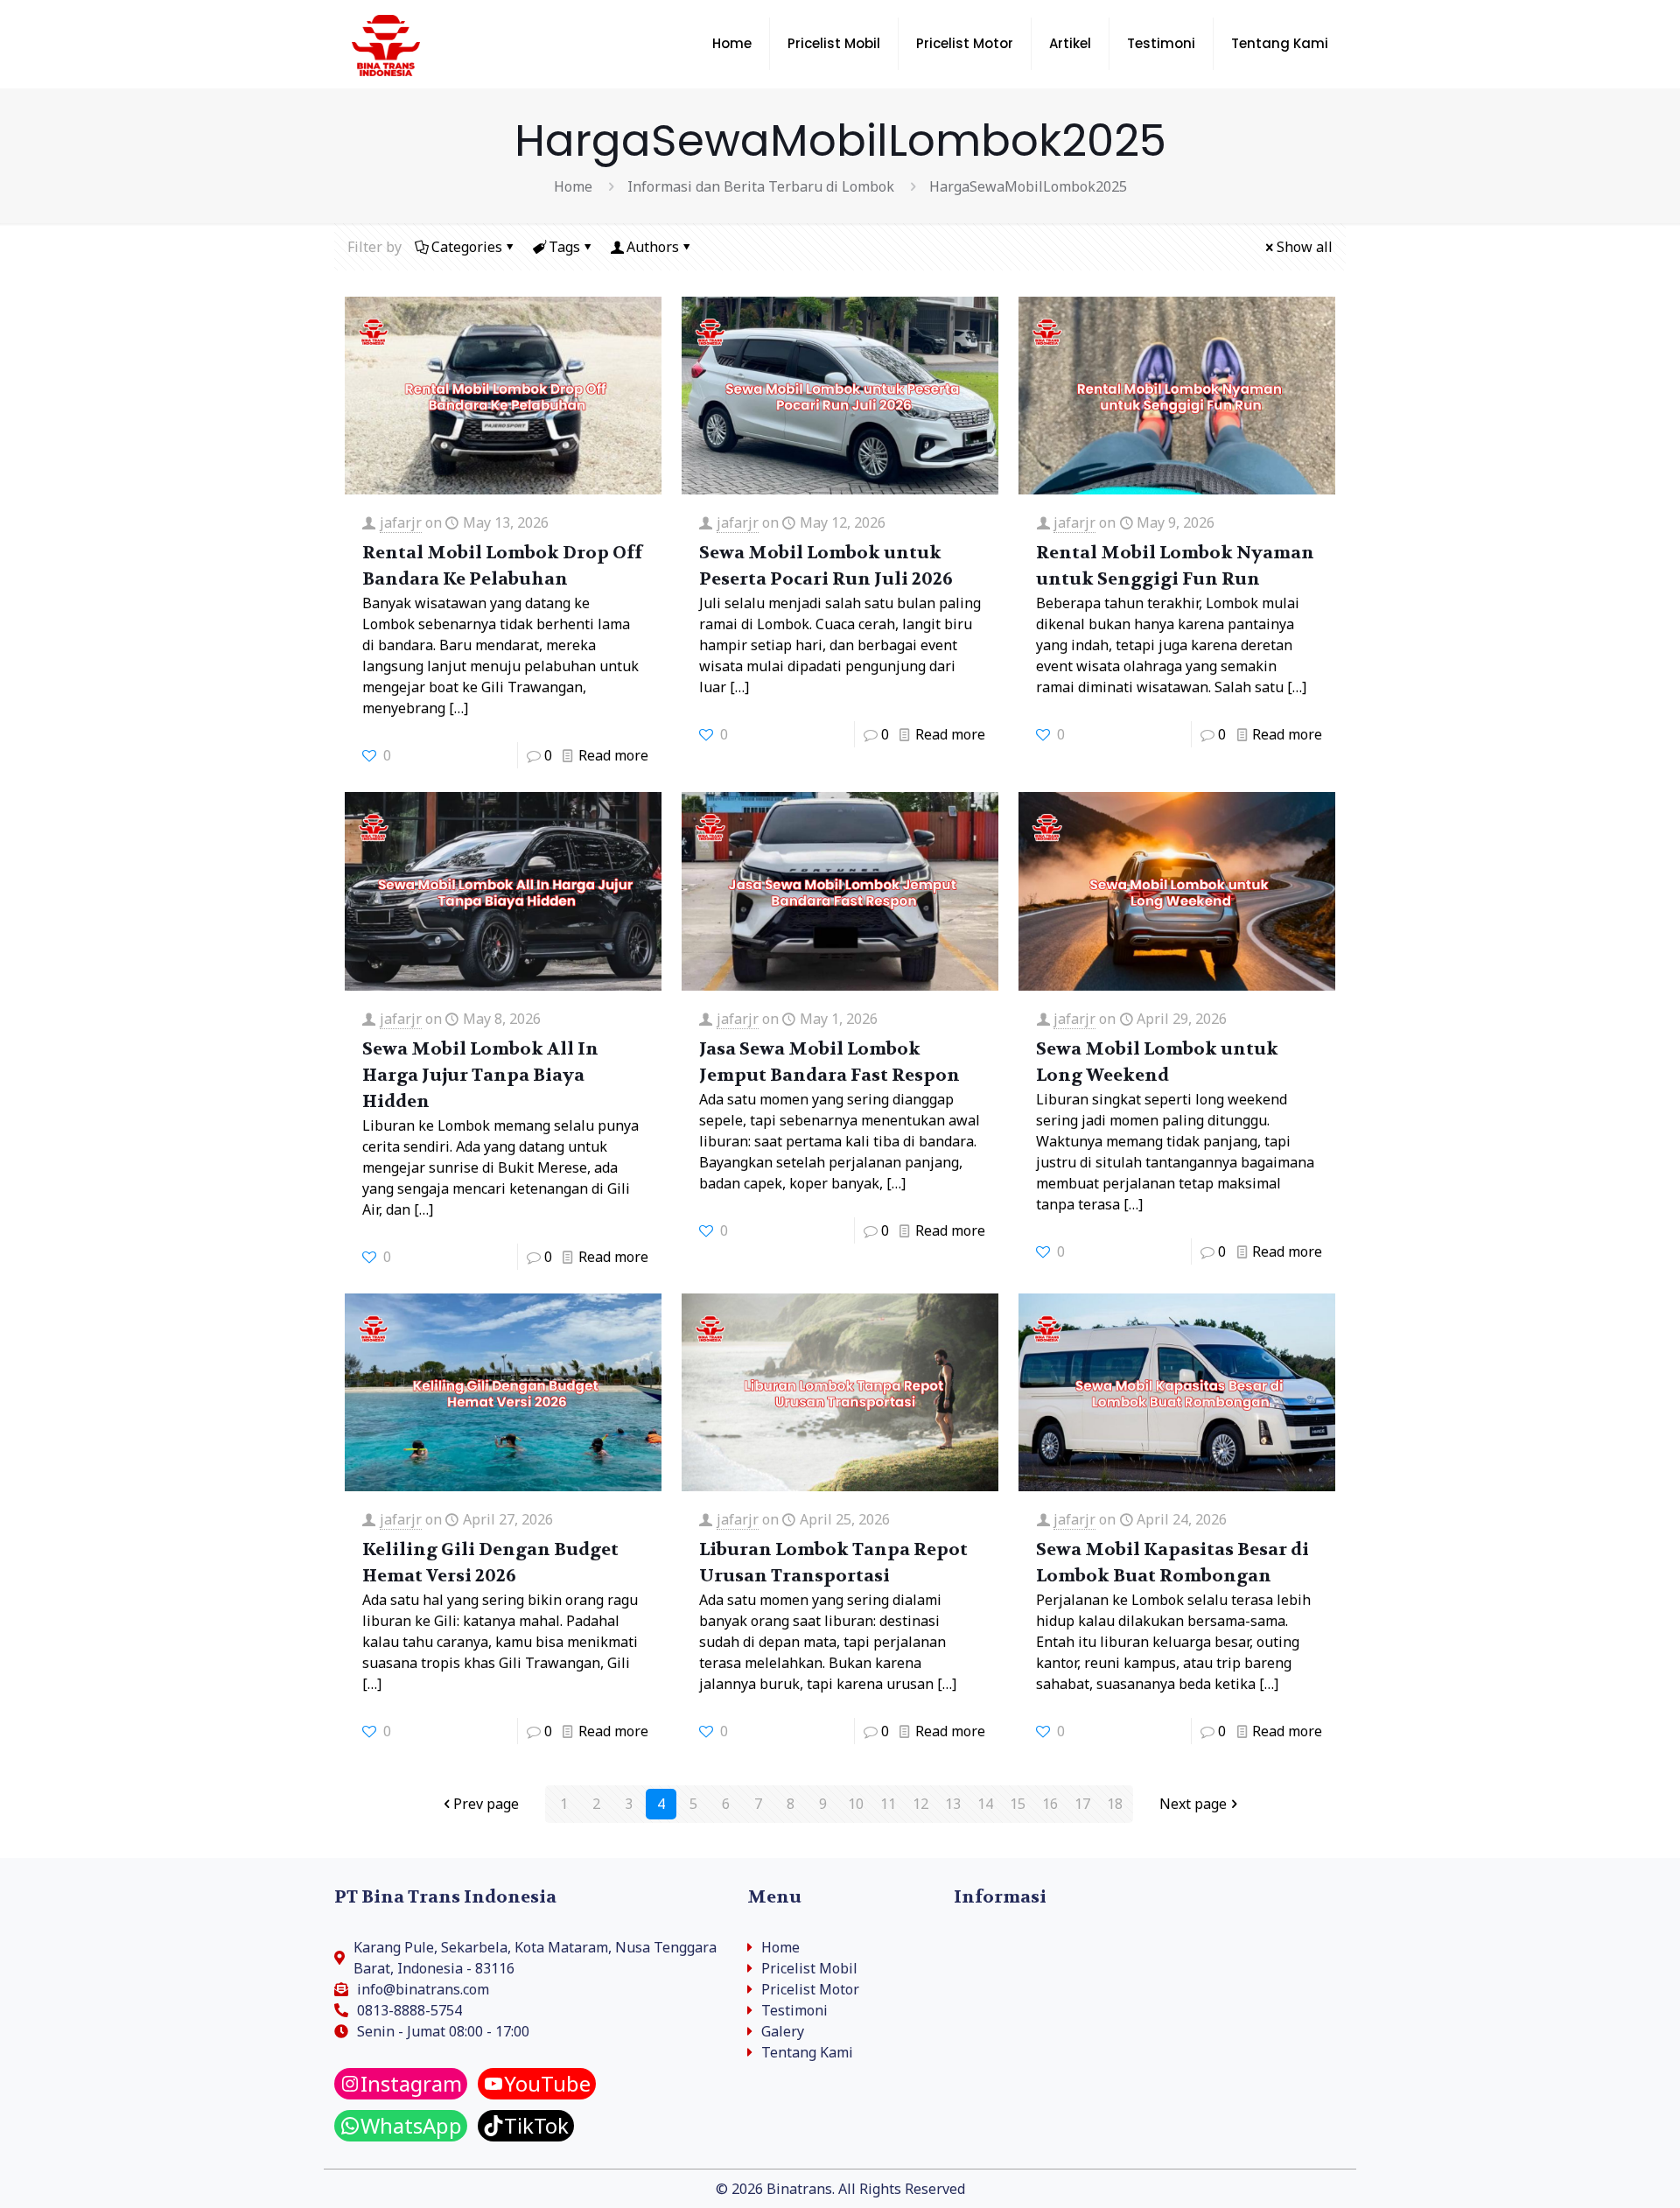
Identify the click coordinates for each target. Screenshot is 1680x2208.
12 (920, 1804)
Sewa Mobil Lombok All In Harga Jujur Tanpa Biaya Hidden (480, 1075)
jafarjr (401, 522)
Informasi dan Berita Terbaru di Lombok (761, 186)
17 (1082, 1804)
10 (856, 1804)
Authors (653, 247)
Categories (467, 247)
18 (1115, 1804)
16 (1050, 1804)
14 (985, 1804)
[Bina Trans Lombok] (386, 44)
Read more (613, 755)
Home (573, 186)
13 (953, 1804)
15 (1018, 1804)
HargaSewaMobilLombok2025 (1028, 186)
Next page (1193, 1804)
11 (888, 1804)
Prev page (486, 1804)
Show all (1305, 247)
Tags (564, 247)
